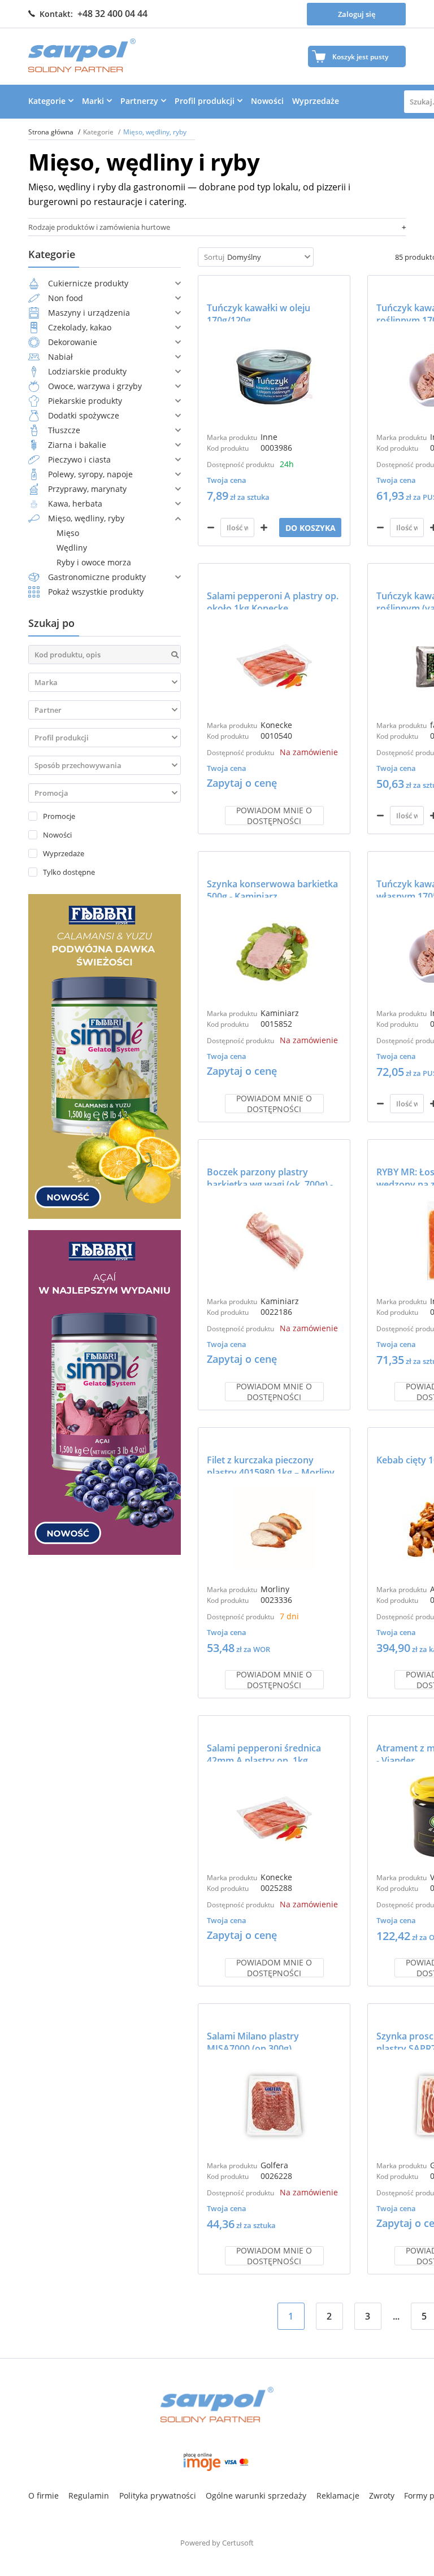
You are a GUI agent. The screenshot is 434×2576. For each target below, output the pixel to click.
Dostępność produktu (240, 465)
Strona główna (52, 132)
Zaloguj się (357, 14)
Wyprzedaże (316, 101)
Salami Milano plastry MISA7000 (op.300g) (253, 2040)
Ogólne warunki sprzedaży (256, 2496)
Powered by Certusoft (217, 2543)
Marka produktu (232, 437)
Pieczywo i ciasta (79, 459)
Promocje (59, 816)
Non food (66, 298)
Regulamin (89, 2496)
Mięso (68, 533)
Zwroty (382, 2496)
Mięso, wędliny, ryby (86, 518)
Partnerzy (139, 101)
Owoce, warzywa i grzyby (95, 386)
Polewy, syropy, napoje (90, 474)
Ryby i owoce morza (94, 562)
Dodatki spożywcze (84, 415)
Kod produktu (228, 448)
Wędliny (72, 548)
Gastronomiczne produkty (97, 577)
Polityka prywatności (158, 2496)
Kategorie (47, 101)
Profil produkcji (205, 101)
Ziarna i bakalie (77, 445)
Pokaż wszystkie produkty (96, 592)
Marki (93, 101)
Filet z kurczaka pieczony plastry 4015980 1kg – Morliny (271, 1464)
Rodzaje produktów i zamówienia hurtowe (99, 227)
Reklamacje (338, 2496)
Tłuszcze (64, 430)
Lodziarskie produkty (87, 371)
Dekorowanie (73, 342)
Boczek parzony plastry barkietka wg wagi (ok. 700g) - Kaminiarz (270, 1176)
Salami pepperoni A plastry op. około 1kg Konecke (273, 600)
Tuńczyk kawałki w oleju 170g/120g (259, 311)
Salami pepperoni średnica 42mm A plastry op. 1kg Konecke (264, 1752)
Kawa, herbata (75, 504)
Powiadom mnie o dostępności (274, 816)
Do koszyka (311, 528)
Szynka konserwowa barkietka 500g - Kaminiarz (272, 888)
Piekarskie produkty (85, 401)
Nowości (267, 101)
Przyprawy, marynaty (87, 489)
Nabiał (60, 357)
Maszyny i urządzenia (89, 313)
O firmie (44, 2496)
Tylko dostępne (69, 872)
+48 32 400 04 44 (112, 14)
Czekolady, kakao (80, 327)
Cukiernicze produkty (88, 283)
